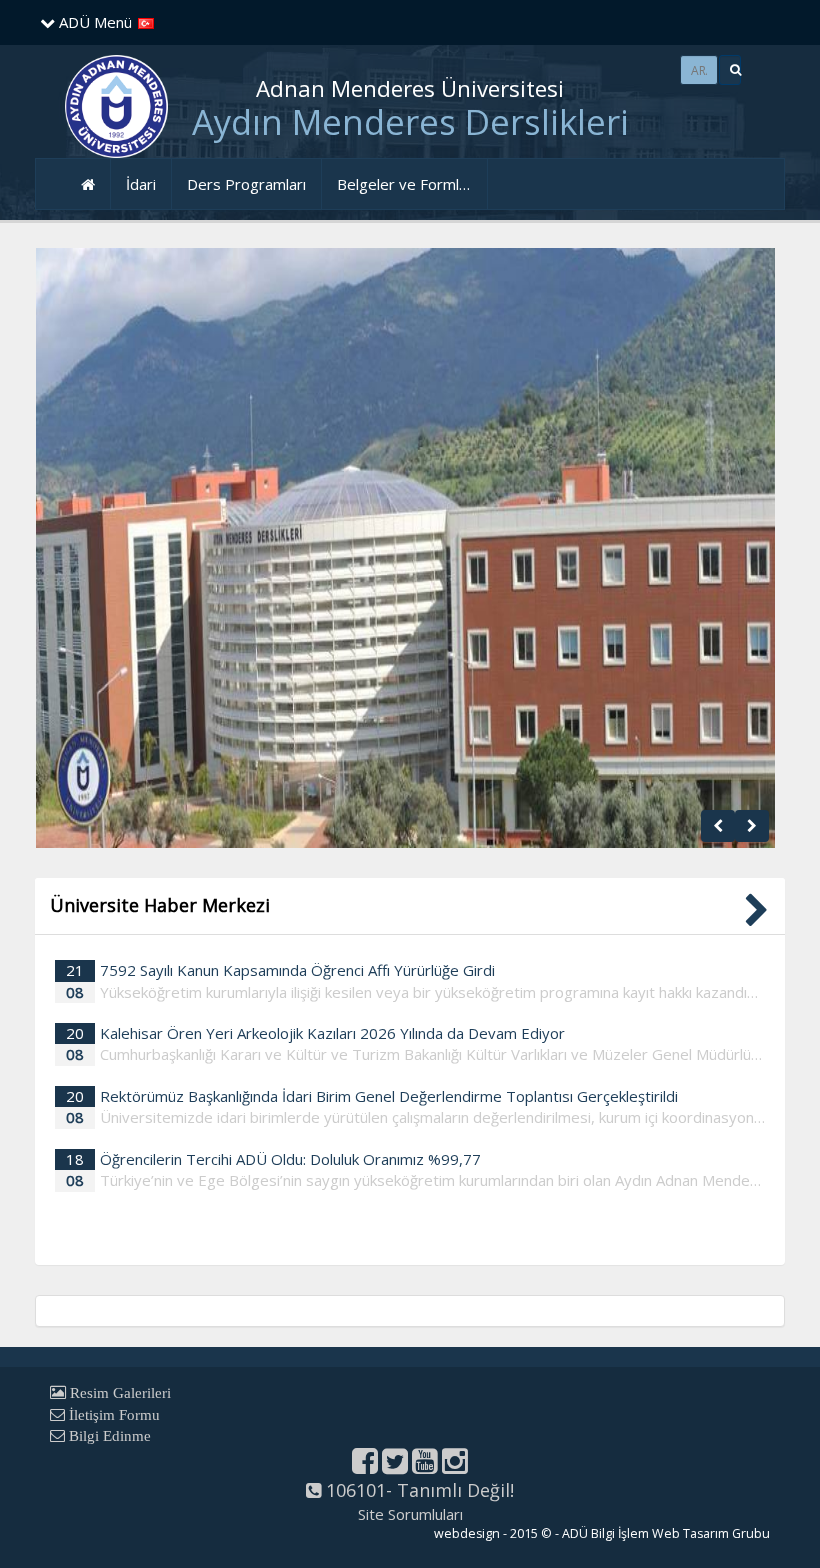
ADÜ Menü (93, 22)
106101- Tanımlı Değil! (417, 1490)
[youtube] (425, 1466)
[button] (730, 70)
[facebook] (365, 1466)
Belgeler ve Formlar (405, 184)
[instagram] (455, 1466)
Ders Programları (246, 184)
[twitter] (395, 1466)
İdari (141, 184)
